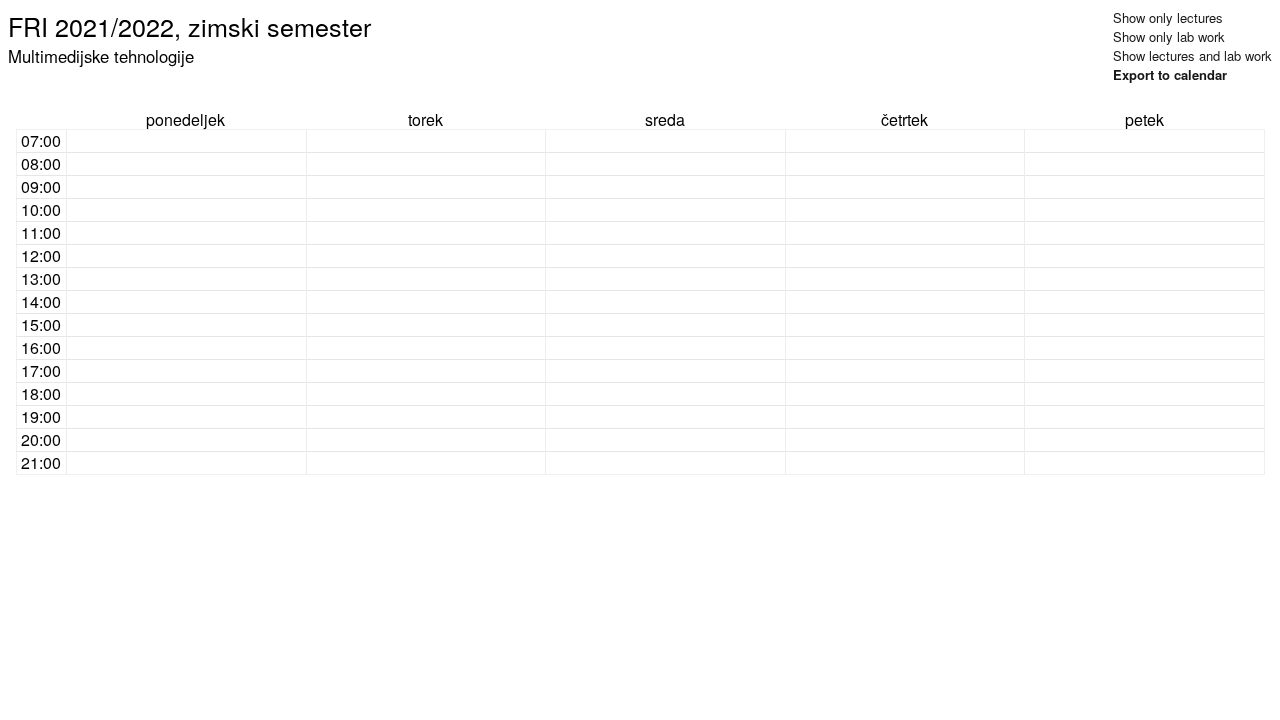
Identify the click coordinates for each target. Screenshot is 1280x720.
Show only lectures (1168, 17)
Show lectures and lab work (1192, 55)
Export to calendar (1170, 74)
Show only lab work (1169, 36)
